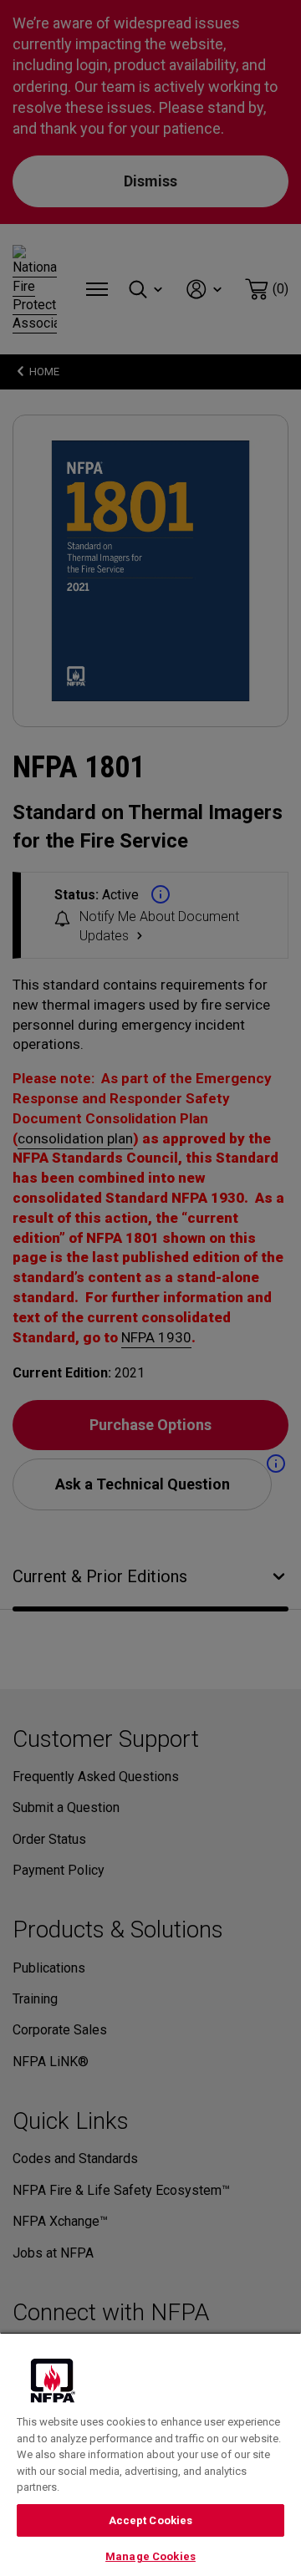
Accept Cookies (151, 2520)
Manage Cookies (150, 2556)
